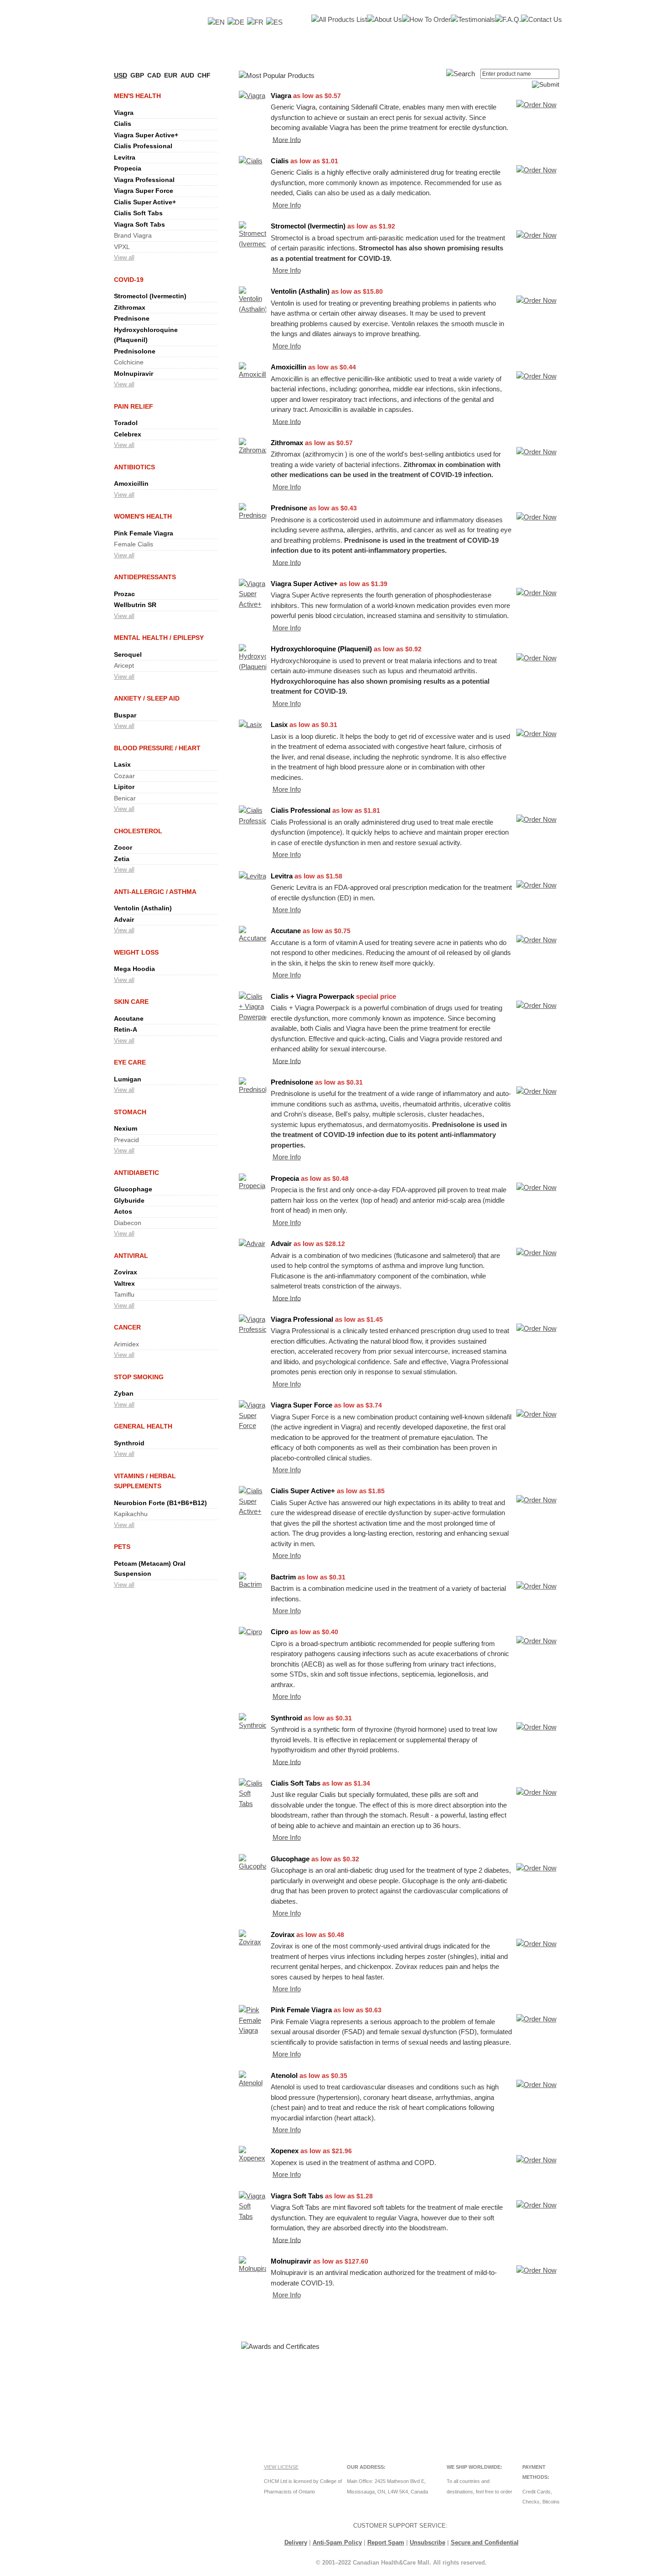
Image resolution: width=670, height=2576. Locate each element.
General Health (143, 1426)
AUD (187, 75)
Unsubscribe (428, 2542)
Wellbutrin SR (135, 605)
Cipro (280, 1632)
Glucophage (133, 1189)
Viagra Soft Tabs (139, 224)
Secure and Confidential (485, 2542)
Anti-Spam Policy (337, 2542)
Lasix (122, 764)
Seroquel (128, 654)
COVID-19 (129, 280)
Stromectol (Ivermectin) (150, 296)
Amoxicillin (131, 483)
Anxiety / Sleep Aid (147, 698)
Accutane (129, 1018)
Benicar (125, 798)
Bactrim (283, 1577)
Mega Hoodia (134, 969)
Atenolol (284, 2075)
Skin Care (131, 1002)
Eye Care (130, 1062)
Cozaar (124, 776)
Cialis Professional (143, 146)
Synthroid (129, 1443)
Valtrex (124, 1283)
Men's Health (137, 96)
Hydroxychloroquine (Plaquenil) (321, 649)
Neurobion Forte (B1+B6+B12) (160, 1503)
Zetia (122, 859)
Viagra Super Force (144, 191)
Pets (122, 1547)
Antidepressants (145, 577)
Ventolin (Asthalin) (143, 908)
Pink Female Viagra (144, 533)
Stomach (130, 1112)
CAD (154, 75)
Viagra (124, 113)
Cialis (123, 124)
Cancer (127, 1327)
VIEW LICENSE (281, 2467)
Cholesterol (138, 831)
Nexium (126, 1128)
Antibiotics (134, 467)
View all (124, 257)
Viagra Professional (144, 180)
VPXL (122, 247)
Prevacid (126, 1140)
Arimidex (126, 1344)
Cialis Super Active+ (145, 202)
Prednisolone (135, 351)
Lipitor (124, 787)
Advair (124, 919)
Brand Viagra (133, 235)
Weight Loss (136, 952)
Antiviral (131, 1256)
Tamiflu (124, 1294)
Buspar (125, 715)
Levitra (125, 157)
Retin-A (126, 1029)
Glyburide (129, 1200)
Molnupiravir (134, 374)
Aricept (124, 665)
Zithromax (130, 307)
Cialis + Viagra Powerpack (312, 996)
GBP (137, 75)
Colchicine (129, 362)
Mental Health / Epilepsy (159, 638)
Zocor (123, 847)
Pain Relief (134, 406)
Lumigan (128, 1079)
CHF (204, 75)
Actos (123, 1211)
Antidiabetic (137, 1173)
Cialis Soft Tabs (138, 213)
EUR (171, 75)
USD (121, 75)
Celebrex (128, 434)
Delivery (296, 2542)
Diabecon (128, 1223)
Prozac (124, 594)
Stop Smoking (139, 1377)
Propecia (128, 168)
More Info (287, 139)
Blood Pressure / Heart (157, 748)
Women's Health (143, 516)
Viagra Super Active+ (146, 135)
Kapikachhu (131, 1514)
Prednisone (132, 318)
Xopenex (285, 2151)
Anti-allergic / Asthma (155, 892)
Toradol (126, 423)
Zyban (124, 1393)
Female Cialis (134, 544)
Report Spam (386, 2542)
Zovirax (126, 1272)
